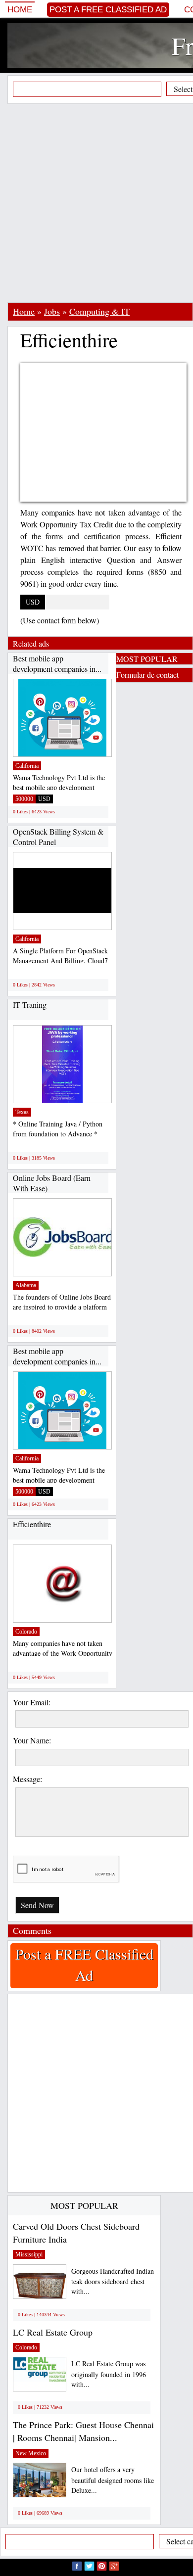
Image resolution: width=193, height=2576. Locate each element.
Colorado (26, 1632)
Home (20, 10)
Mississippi (29, 2254)
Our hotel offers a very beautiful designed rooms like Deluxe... (113, 2480)
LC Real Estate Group (53, 2332)
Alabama (26, 1285)
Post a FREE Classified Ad (108, 10)
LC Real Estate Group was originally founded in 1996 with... (109, 2374)
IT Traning (30, 1005)
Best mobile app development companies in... (57, 664)
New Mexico (31, 2453)
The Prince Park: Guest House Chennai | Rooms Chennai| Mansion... (83, 2431)
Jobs (52, 311)
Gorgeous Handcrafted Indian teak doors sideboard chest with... (113, 2281)
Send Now (37, 1905)
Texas (22, 1112)
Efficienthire (32, 1524)
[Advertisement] (96, 203)
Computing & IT (99, 311)
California (27, 766)
